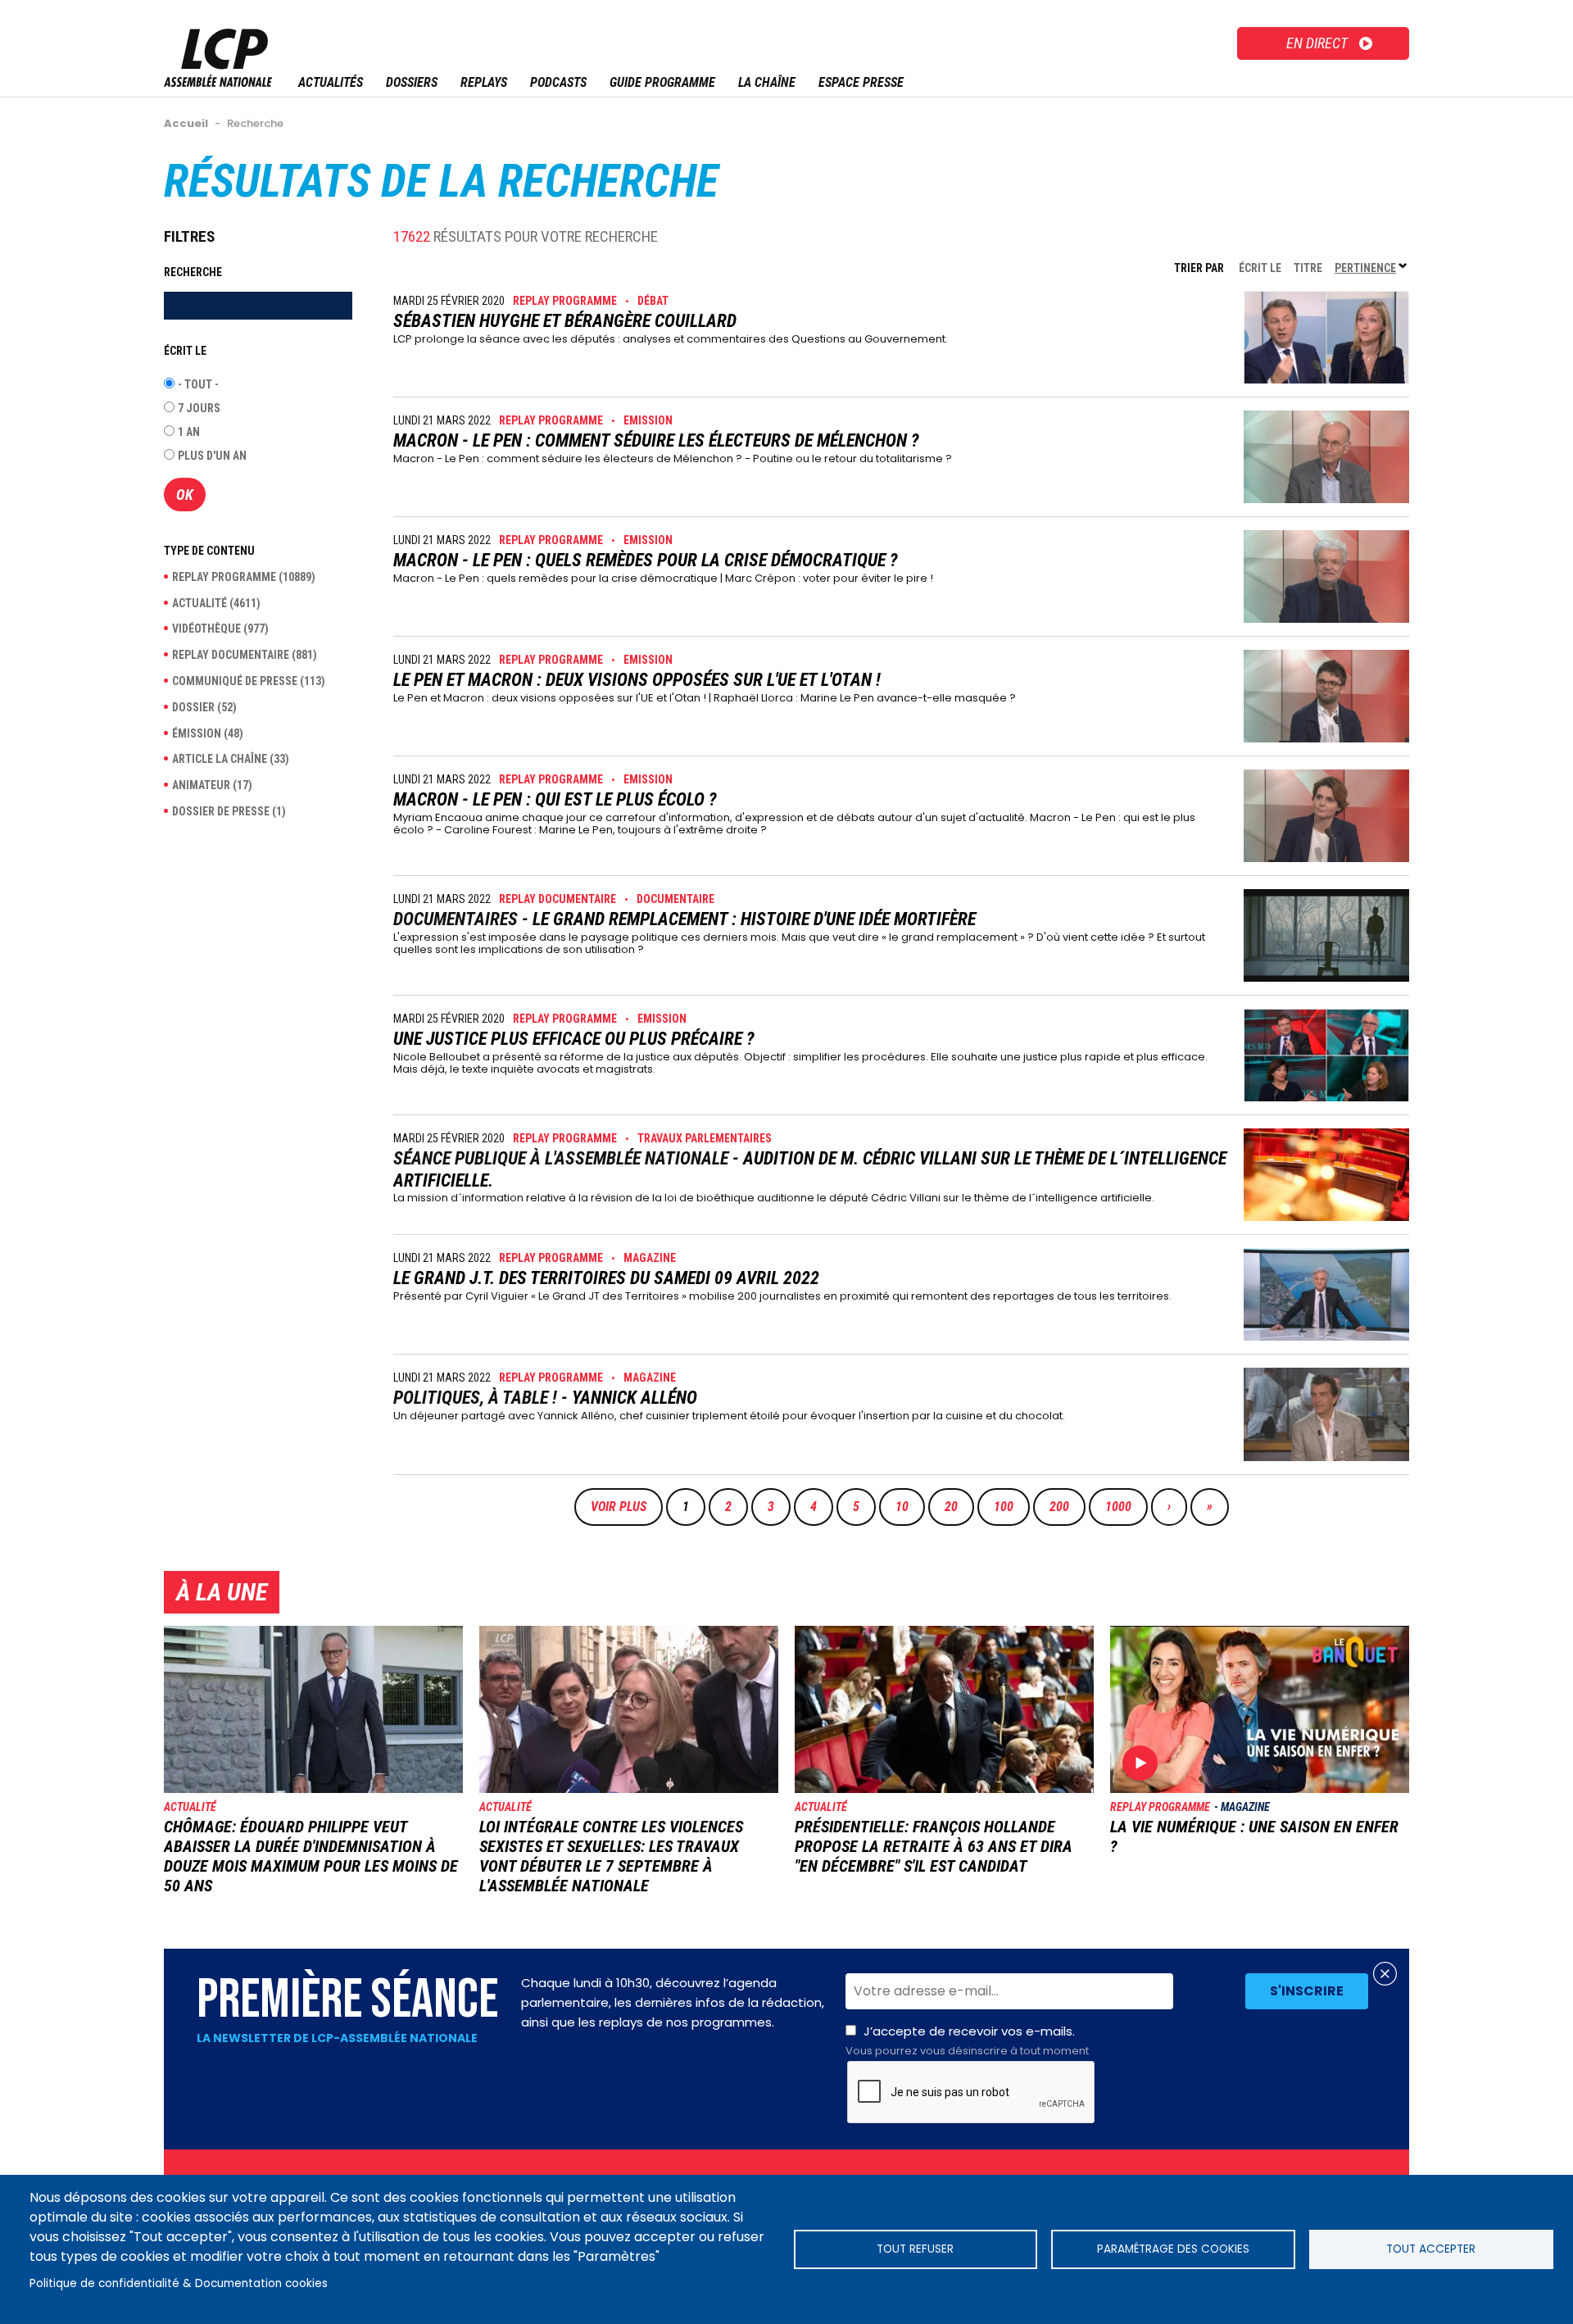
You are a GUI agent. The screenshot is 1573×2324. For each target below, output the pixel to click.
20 (959, 1507)
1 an (189, 432)
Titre (1308, 268)
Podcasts (558, 82)
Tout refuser (915, 2249)
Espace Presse (861, 82)
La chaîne (767, 82)
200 (1063, 1507)
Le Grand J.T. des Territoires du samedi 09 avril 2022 (606, 1278)
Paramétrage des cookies (1173, 2249)
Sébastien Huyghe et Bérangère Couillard (565, 321)
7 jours (199, 408)
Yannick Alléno (635, 1398)
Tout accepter (1431, 2249)
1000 (1119, 1507)
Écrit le (1260, 268)
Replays (484, 82)
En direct (1317, 43)
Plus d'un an (212, 456)
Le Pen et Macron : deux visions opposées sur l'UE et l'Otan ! (637, 680)
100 (1008, 1507)
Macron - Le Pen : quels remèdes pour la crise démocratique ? (646, 560)
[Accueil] (218, 82)
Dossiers (412, 82)
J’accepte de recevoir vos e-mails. (967, 2040)
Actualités (331, 82)
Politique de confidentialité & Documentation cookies (179, 2283)
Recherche (193, 272)
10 (909, 1507)
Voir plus (619, 1507)
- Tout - (198, 384)
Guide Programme (662, 82)
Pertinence (1372, 268)
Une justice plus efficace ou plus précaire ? (574, 1039)
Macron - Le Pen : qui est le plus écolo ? (555, 799)
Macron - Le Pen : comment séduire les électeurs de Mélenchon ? (656, 440)
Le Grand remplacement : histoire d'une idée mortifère (754, 919)
